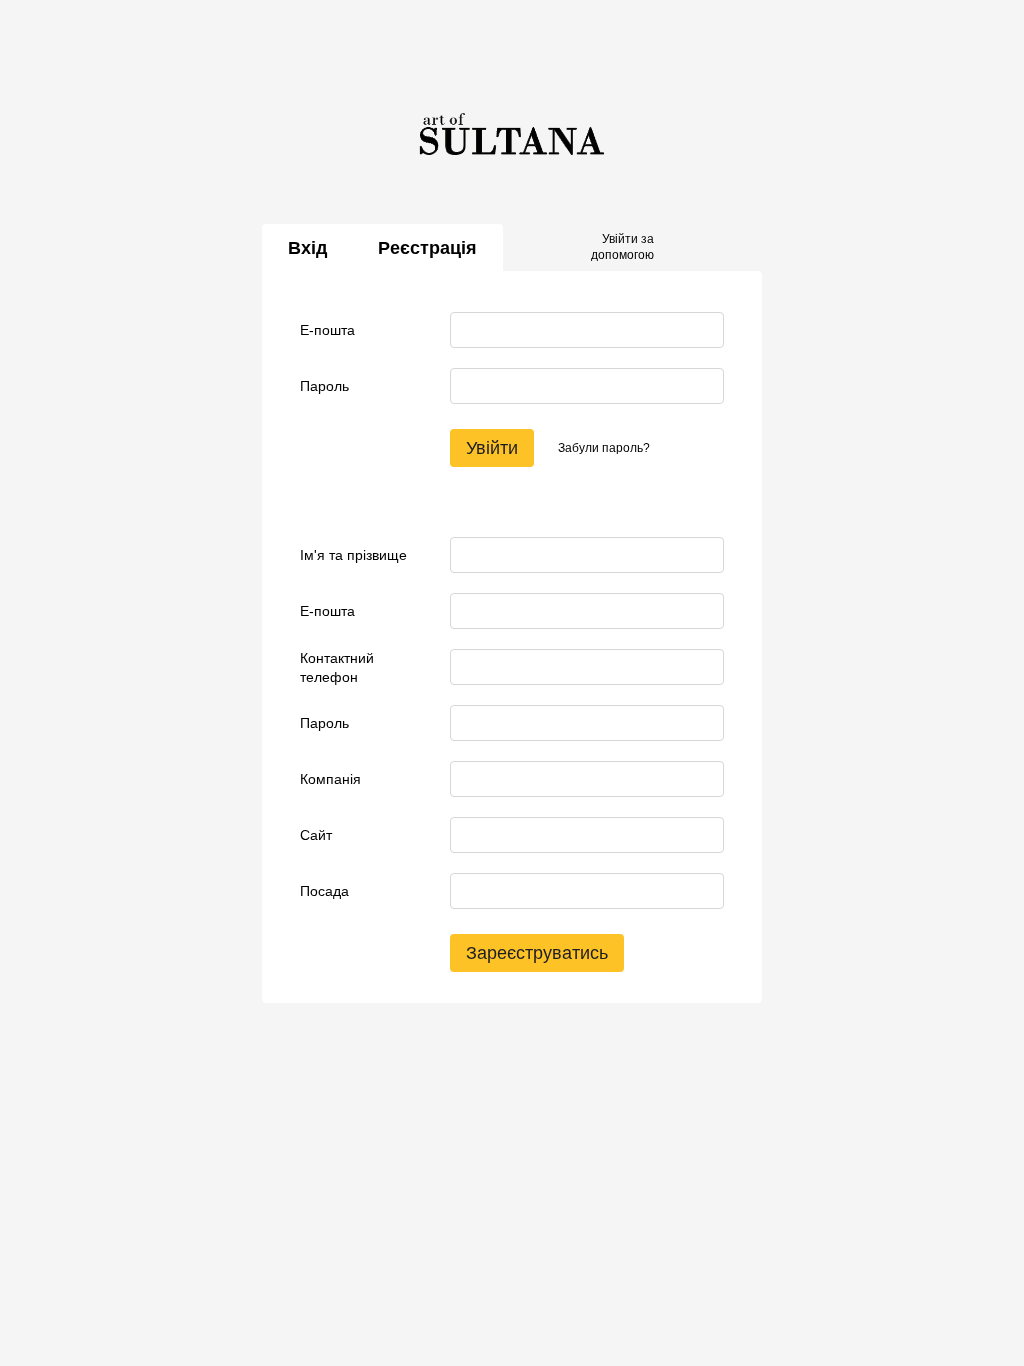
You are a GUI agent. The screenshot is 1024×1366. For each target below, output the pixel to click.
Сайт (316, 835)
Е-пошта (327, 330)
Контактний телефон (337, 667)
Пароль (324, 386)
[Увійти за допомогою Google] (708, 248)
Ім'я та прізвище (353, 555)
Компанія (330, 779)
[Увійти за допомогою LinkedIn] (740, 248)
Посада (324, 891)
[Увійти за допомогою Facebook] (676, 248)
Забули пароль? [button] (604, 448)
